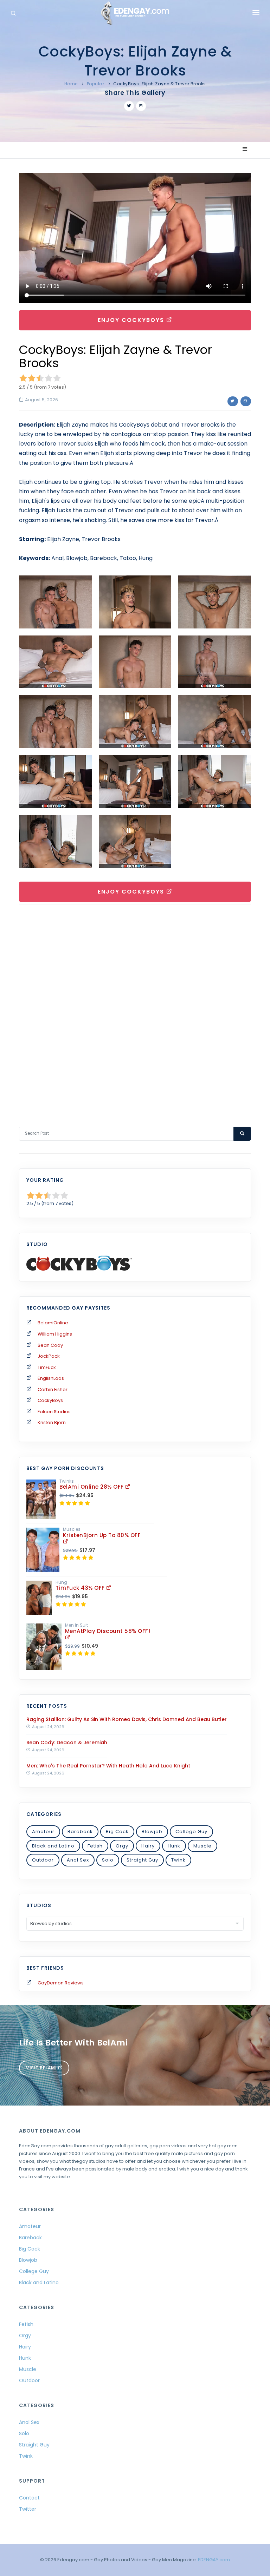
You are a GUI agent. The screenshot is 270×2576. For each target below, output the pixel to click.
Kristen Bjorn (52, 1422)
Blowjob (152, 1831)
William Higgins (55, 1334)
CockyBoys (50, 1400)
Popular (96, 84)
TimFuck (47, 1367)
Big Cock (117, 1831)
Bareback (80, 1831)
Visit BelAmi (42, 2068)
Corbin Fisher (53, 1389)
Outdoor (43, 1860)
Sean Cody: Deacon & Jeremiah (67, 1742)
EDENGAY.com (214, 2560)
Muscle (202, 1846)
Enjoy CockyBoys (132, 320)
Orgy (122, 1846)
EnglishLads (51, 1378)
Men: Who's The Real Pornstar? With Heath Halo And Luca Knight (108, 1766)
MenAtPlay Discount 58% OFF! (108, 1631)
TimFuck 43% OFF (81, 1588)
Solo (108, 1860)
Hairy (148, 1846)
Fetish (95, 1846)
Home (71, 84)
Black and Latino (53, 1846)
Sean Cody (50, 1345)
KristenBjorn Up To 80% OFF (102, 1535)
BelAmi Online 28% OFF (92, 1487)
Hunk (174, 1846)
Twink (178, 1860)
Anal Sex (78, 1860)
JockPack (49, 1356)
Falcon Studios (54, 1412)
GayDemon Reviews (61, 1983)
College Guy (191, 1831)
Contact (29, 2498)
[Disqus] (135, 1006)
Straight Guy (142, 1860)
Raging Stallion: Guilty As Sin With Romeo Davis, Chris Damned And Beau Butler (127, 1719)
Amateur (43, 1831)
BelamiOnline (53, 1323)
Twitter (28, 2509)
